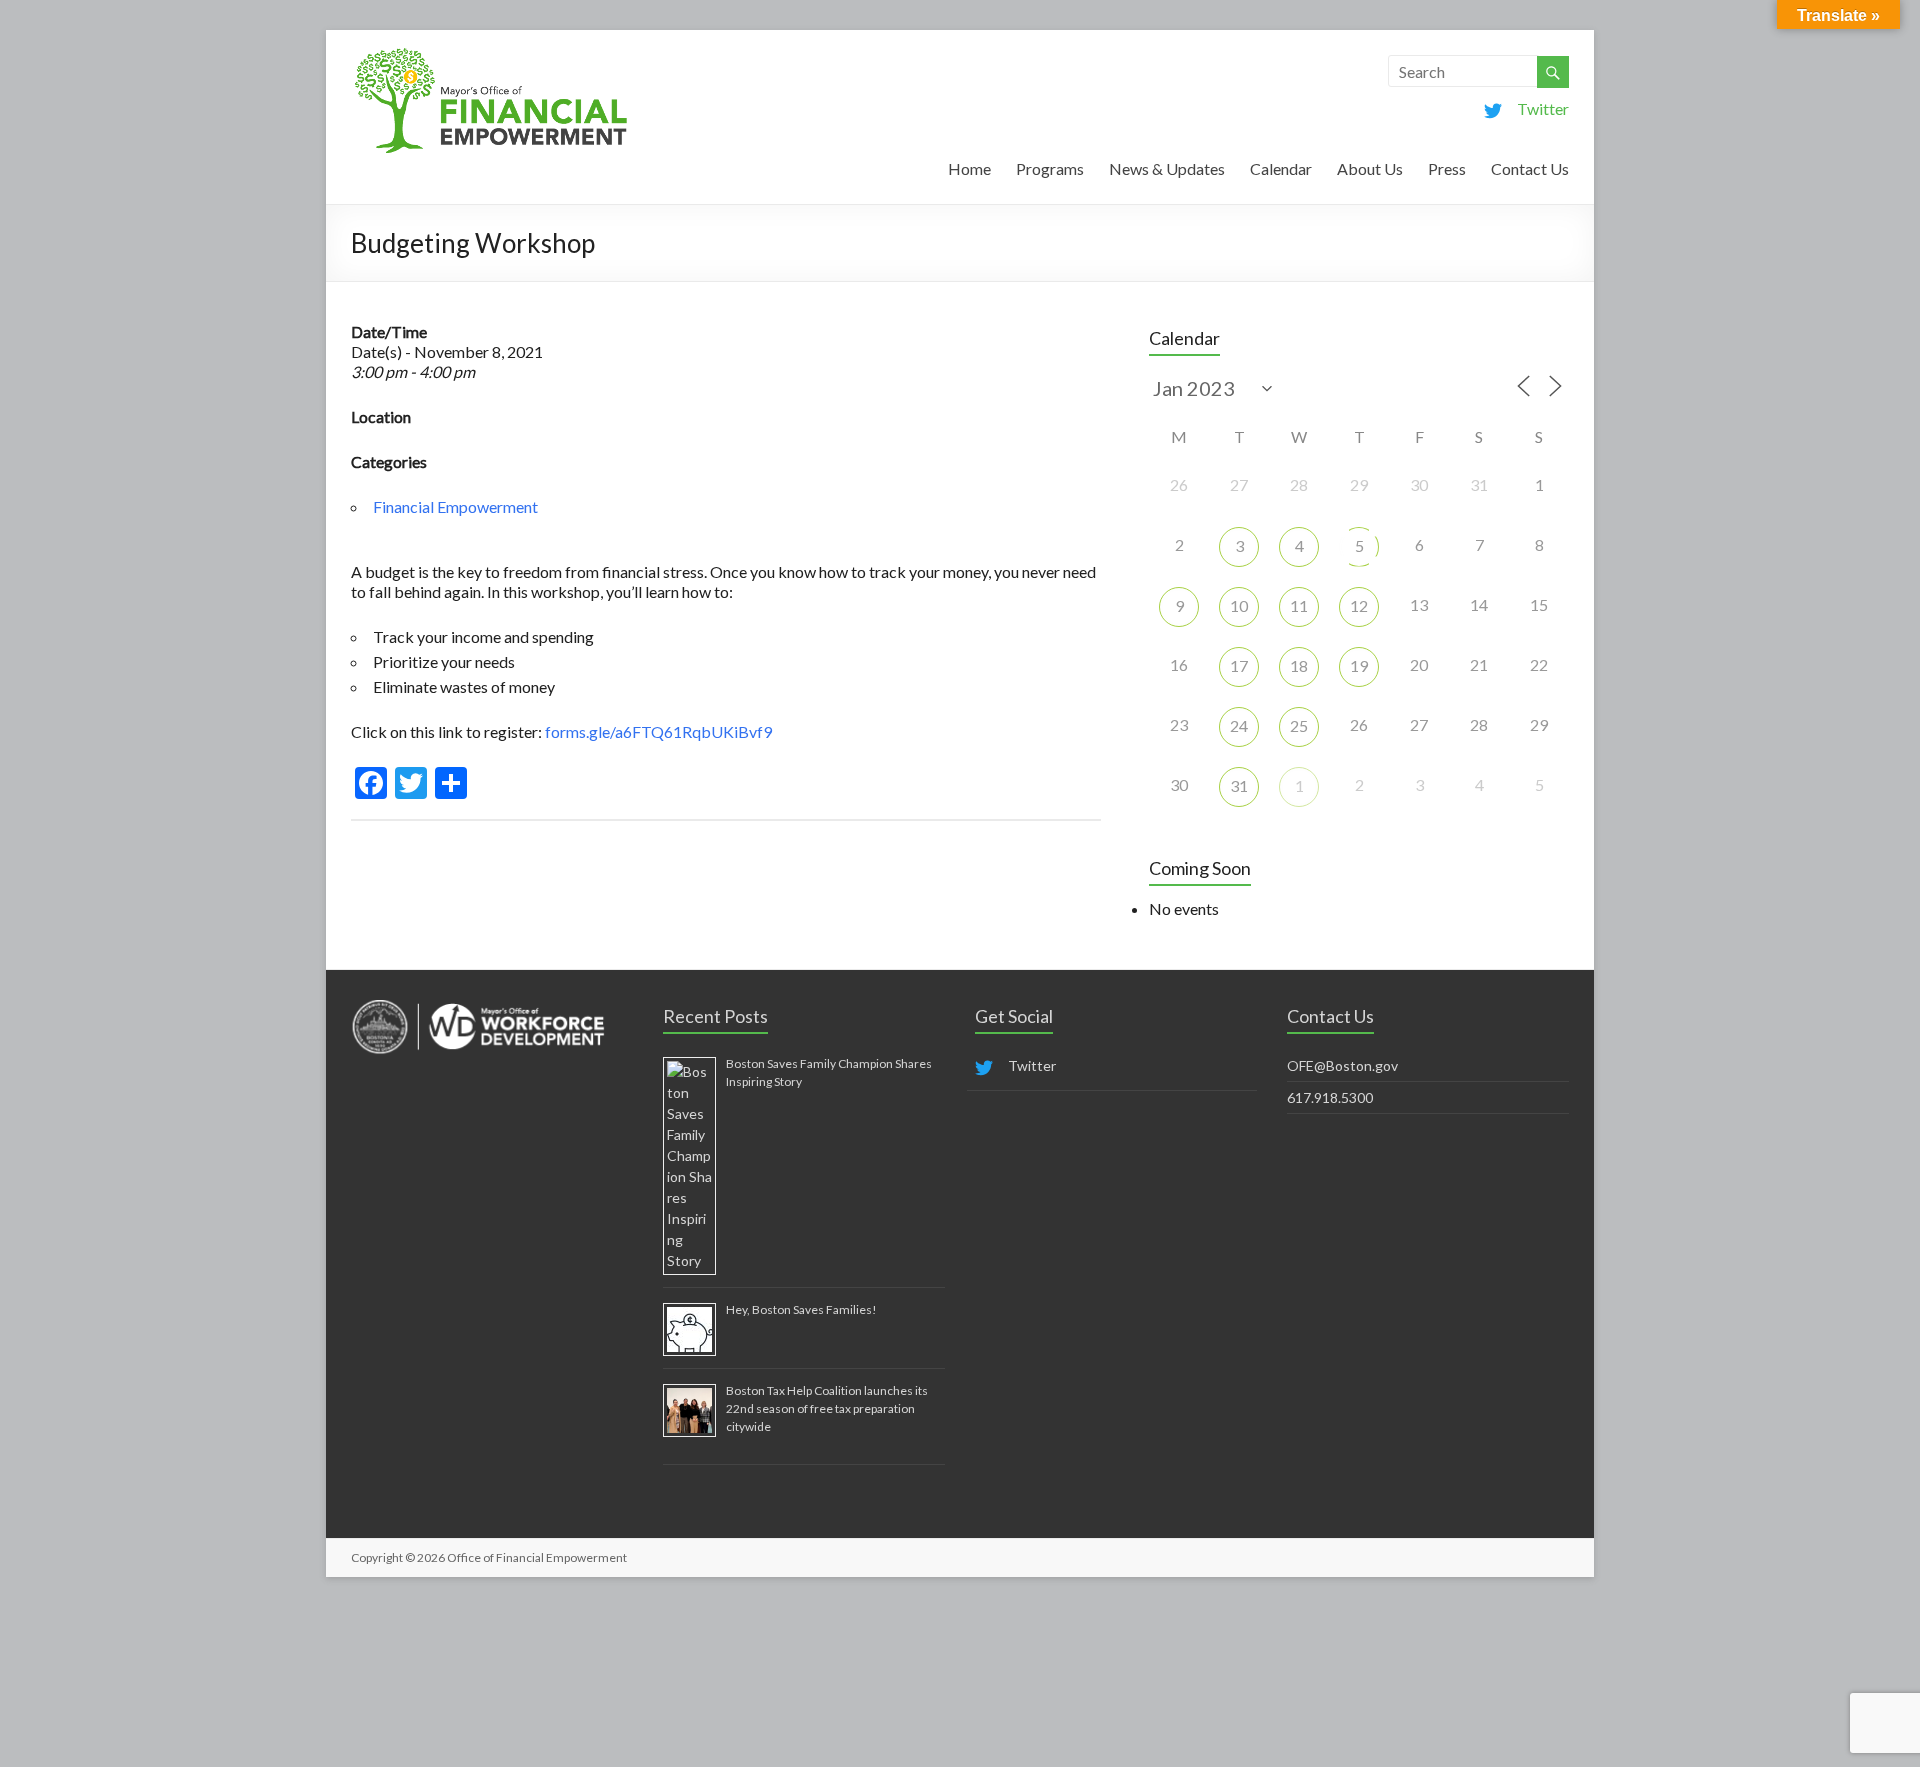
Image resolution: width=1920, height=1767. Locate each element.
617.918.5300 (1330, 1097)
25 (1299, 725)
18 (1299, 665)
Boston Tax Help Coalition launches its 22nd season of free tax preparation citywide (827, 1408)
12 (1359, 605)
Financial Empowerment (455, 506)
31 (1239, 785)
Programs (1050, 168)
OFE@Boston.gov (1342, 1065)
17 (1239, 665)
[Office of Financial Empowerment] (491, 54)
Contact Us (1530, 168)
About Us (1370, 168)
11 (1299, 605)
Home (969, 168)
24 (1239, 725)
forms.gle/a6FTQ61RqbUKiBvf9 (658, 731)
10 (1239, 605)
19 (1359, 665)
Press (1447, 168)
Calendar (1281, 168)
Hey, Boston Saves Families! (801, 1309)
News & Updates (1167, 168)
